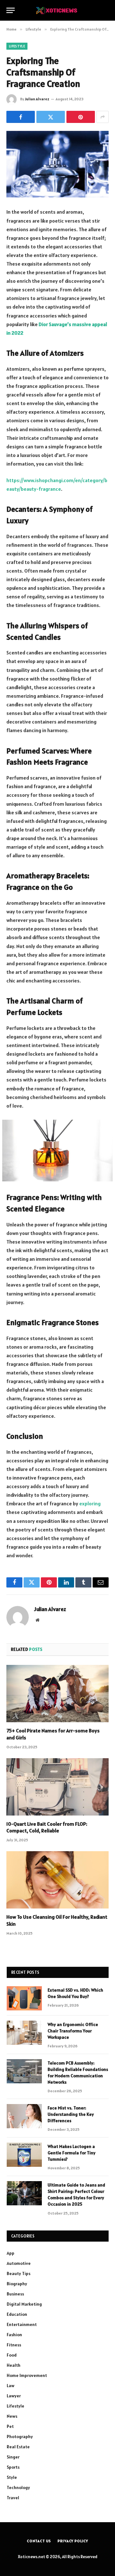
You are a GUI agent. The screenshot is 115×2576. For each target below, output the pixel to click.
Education (17, 2314)
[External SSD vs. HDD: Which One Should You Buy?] (24, 1998)
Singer (13, 2457)
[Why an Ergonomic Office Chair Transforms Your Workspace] (24, 2033)
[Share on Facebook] (21, 117)
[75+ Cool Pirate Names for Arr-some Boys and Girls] (57, 1694)
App (11, 2253)
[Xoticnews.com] (57, 10)
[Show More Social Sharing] (103, 117)
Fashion (14, 2335)
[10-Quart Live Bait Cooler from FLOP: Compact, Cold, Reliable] (57, 1787)
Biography (17, 2284)
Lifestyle (17, 46)
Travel (13, 2498)
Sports (13, 2467)
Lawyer (14, 2396)
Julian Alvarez (37, 99)
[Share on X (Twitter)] (51, 117)
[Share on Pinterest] (81, 117)
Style (12, 2477)
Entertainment (22, 2324)
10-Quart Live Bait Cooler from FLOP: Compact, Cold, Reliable (47, 1827)
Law (11, 2386)
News (12, 2416)
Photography (20, 2437)
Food (12, 2355)
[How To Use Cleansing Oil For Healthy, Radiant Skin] (57, 1880)
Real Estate (18, 2447)
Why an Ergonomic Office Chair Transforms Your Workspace (73, 2031)
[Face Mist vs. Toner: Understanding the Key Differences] (24, 2116)
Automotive (19, 2263)
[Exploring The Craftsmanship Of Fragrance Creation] (57, 164)
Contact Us (39, 2541)
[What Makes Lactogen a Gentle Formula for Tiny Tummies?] (24, 2155)
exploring (90, 1503)
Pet (10, 2426)
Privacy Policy (73, 2541)
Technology (18, 2487)
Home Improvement (27, 2375)
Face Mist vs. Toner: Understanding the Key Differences (71, 2114)
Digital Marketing (24, 2304)
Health (14, 2365)
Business (15, 2294)
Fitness (14, 2345)
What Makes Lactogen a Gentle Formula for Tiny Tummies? (72, 2153)
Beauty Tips (19, 2273)
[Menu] (11, 10)
